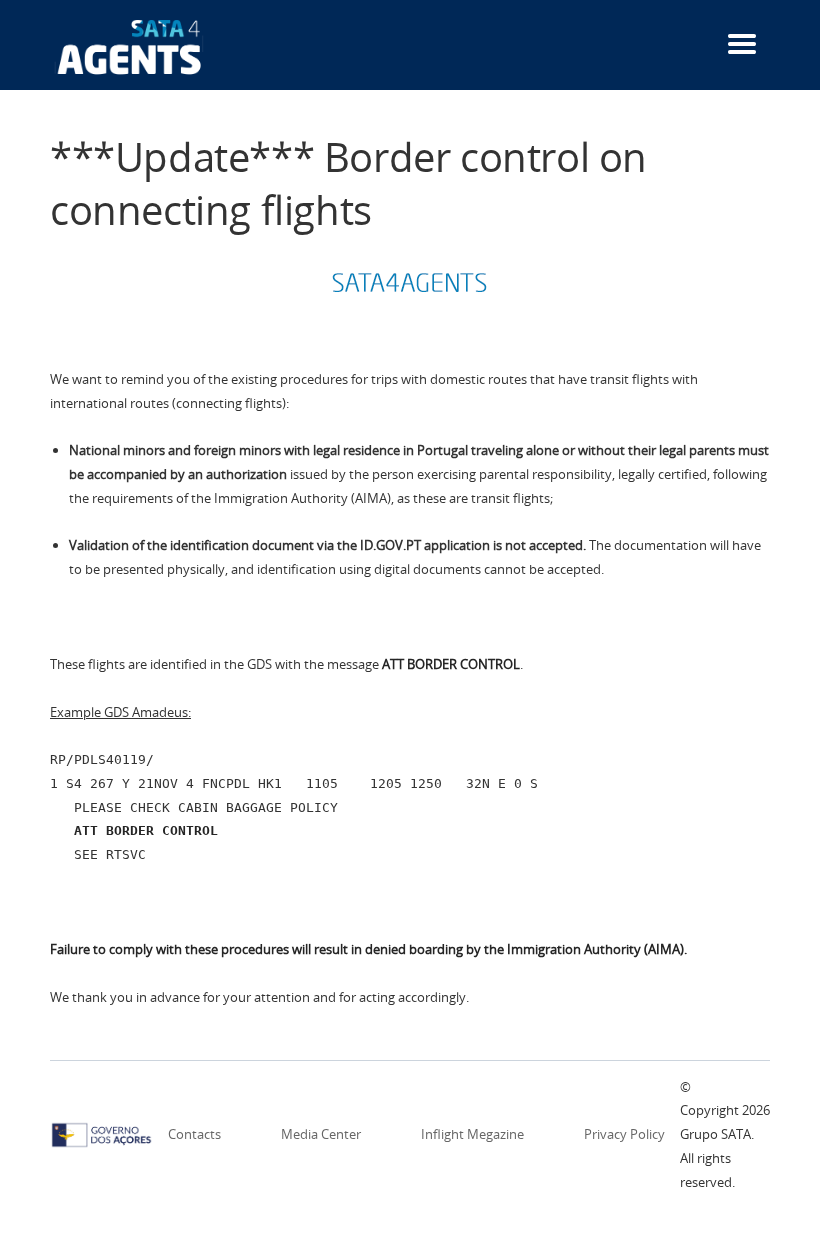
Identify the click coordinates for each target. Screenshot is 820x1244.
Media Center (321, 1134)
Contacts (194, 1134)
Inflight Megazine (472, 1134)
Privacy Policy (624, 1134)
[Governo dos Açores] (101, 1133)
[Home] (129, 46)
